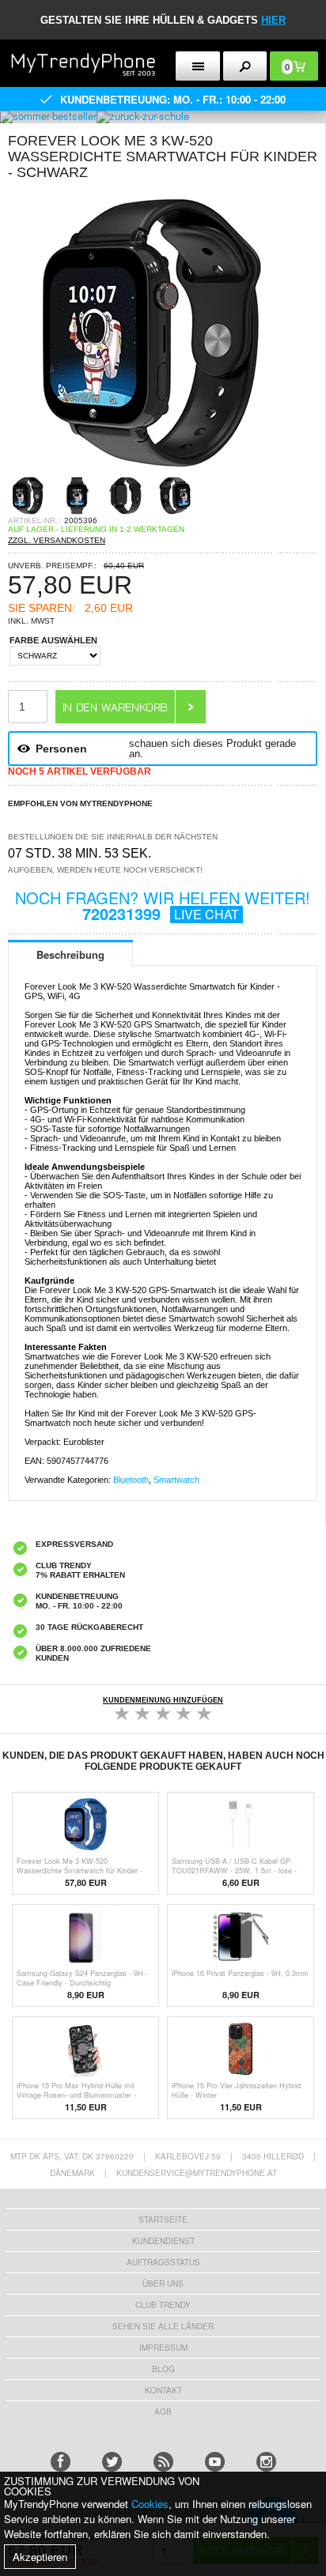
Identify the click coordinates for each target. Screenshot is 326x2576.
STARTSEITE (163, 2220)
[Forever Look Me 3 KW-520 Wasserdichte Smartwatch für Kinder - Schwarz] (150, 471)
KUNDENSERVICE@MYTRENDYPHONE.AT (197, 2173)
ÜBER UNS (163, 2284)
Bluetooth (131, 1480)
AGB (163, 2412)
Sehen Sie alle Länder (163, 2326)
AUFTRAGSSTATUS (163, 2262)
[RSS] (163, 2462)
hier (273, 20)
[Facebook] (61, 2462)
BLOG (163, 2369)
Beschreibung (70, 954)
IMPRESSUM (163, 2348)
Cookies (150, 2504)
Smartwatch (176, 1480)
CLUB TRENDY (163, 2305)
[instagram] (266, 2462)
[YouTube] (215, 2462)
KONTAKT (163, 2390)
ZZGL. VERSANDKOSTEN (57, 540)
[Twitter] (112, 2462)
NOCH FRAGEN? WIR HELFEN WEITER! (163, 905)
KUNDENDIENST (163, 2241)
